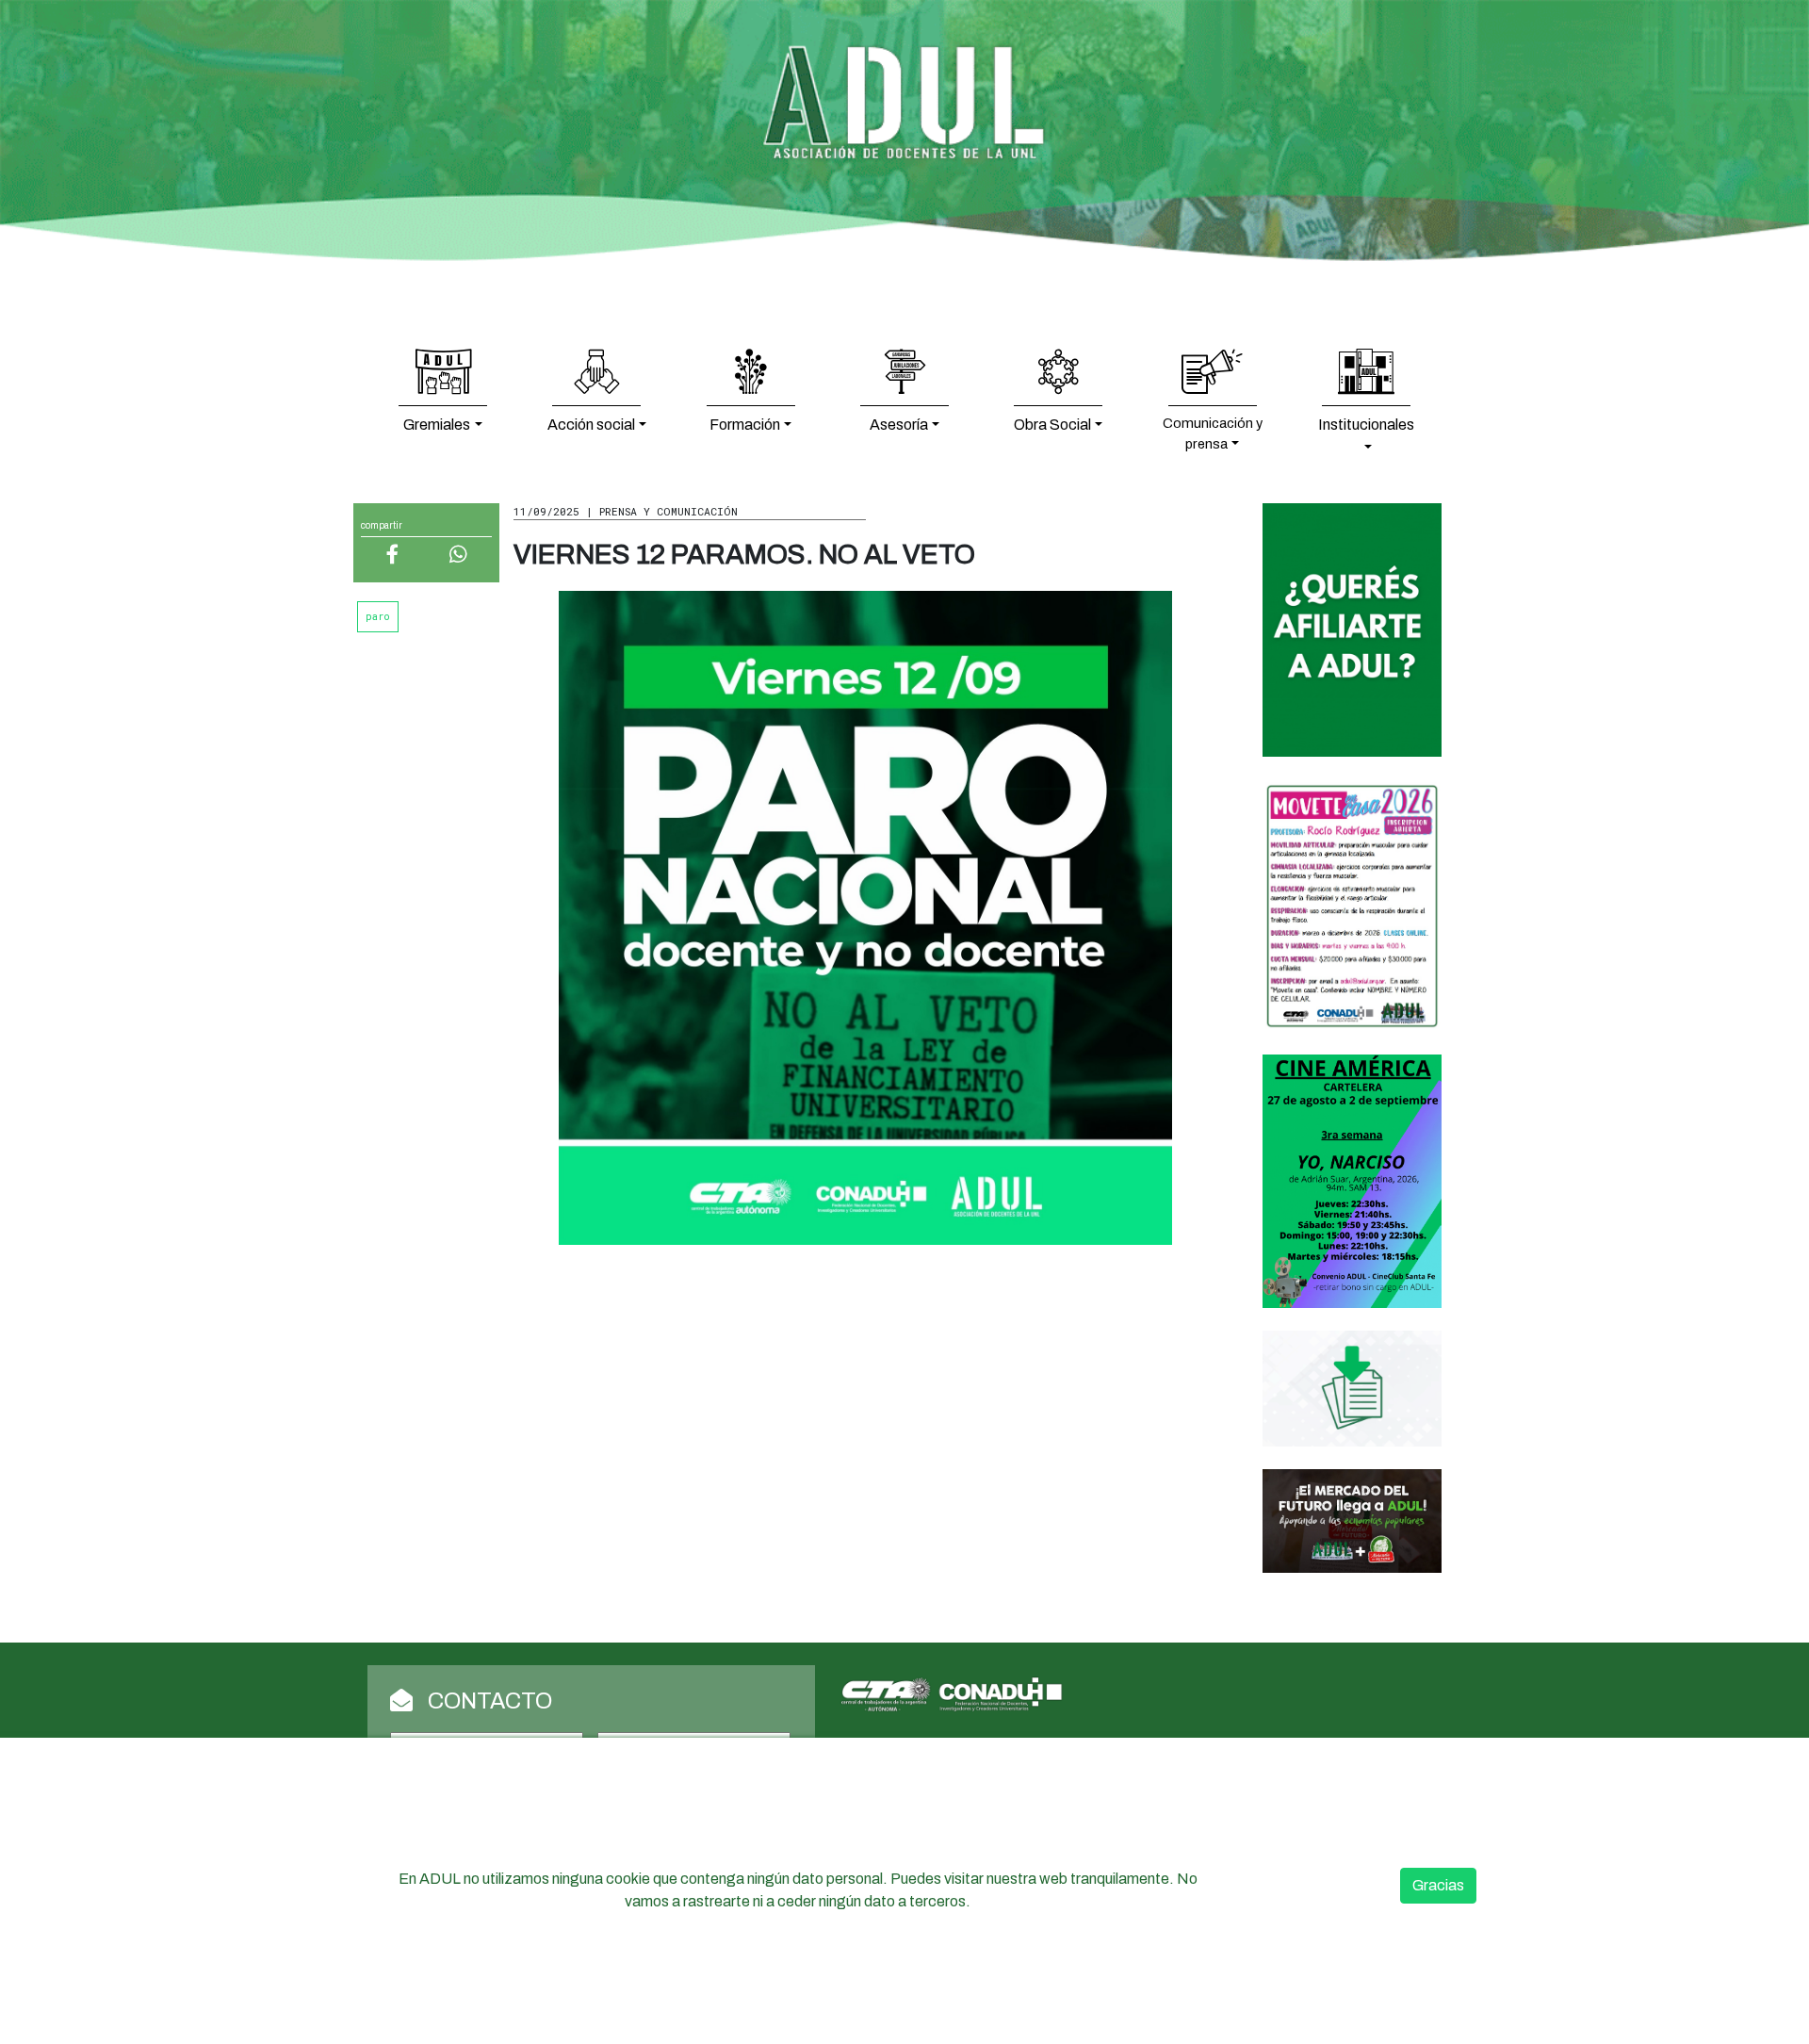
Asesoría (899, 425)
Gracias (1438, 1885)
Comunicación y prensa (1213, 433)
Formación (745, 425)
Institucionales (1366, 425)
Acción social (591, 425)
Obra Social (1052, 425)
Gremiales (437, 425)
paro (378, 617)
